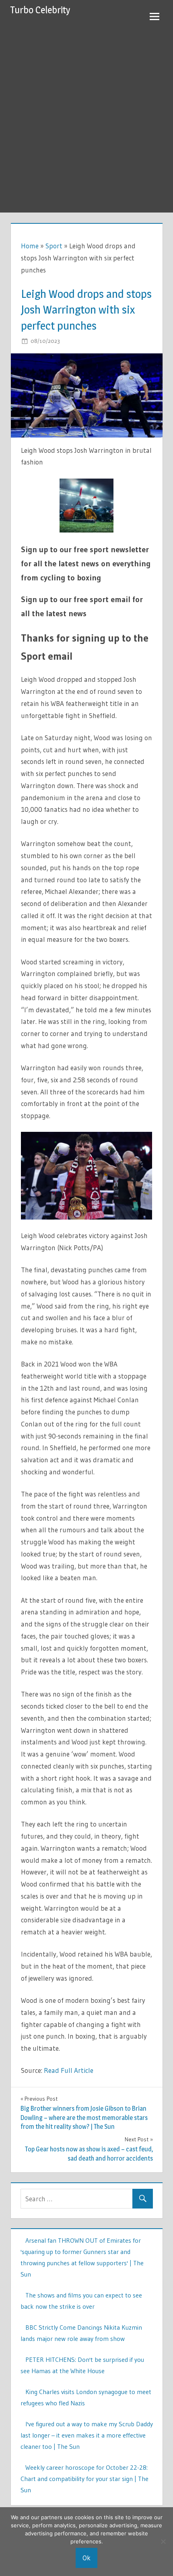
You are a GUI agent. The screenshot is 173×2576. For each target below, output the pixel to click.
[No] (163, 2541)
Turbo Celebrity (40, 10)
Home (30, 246)
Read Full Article (69, 2070)
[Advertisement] (86, 122)
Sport (54, 246)
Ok (86, 2558)
